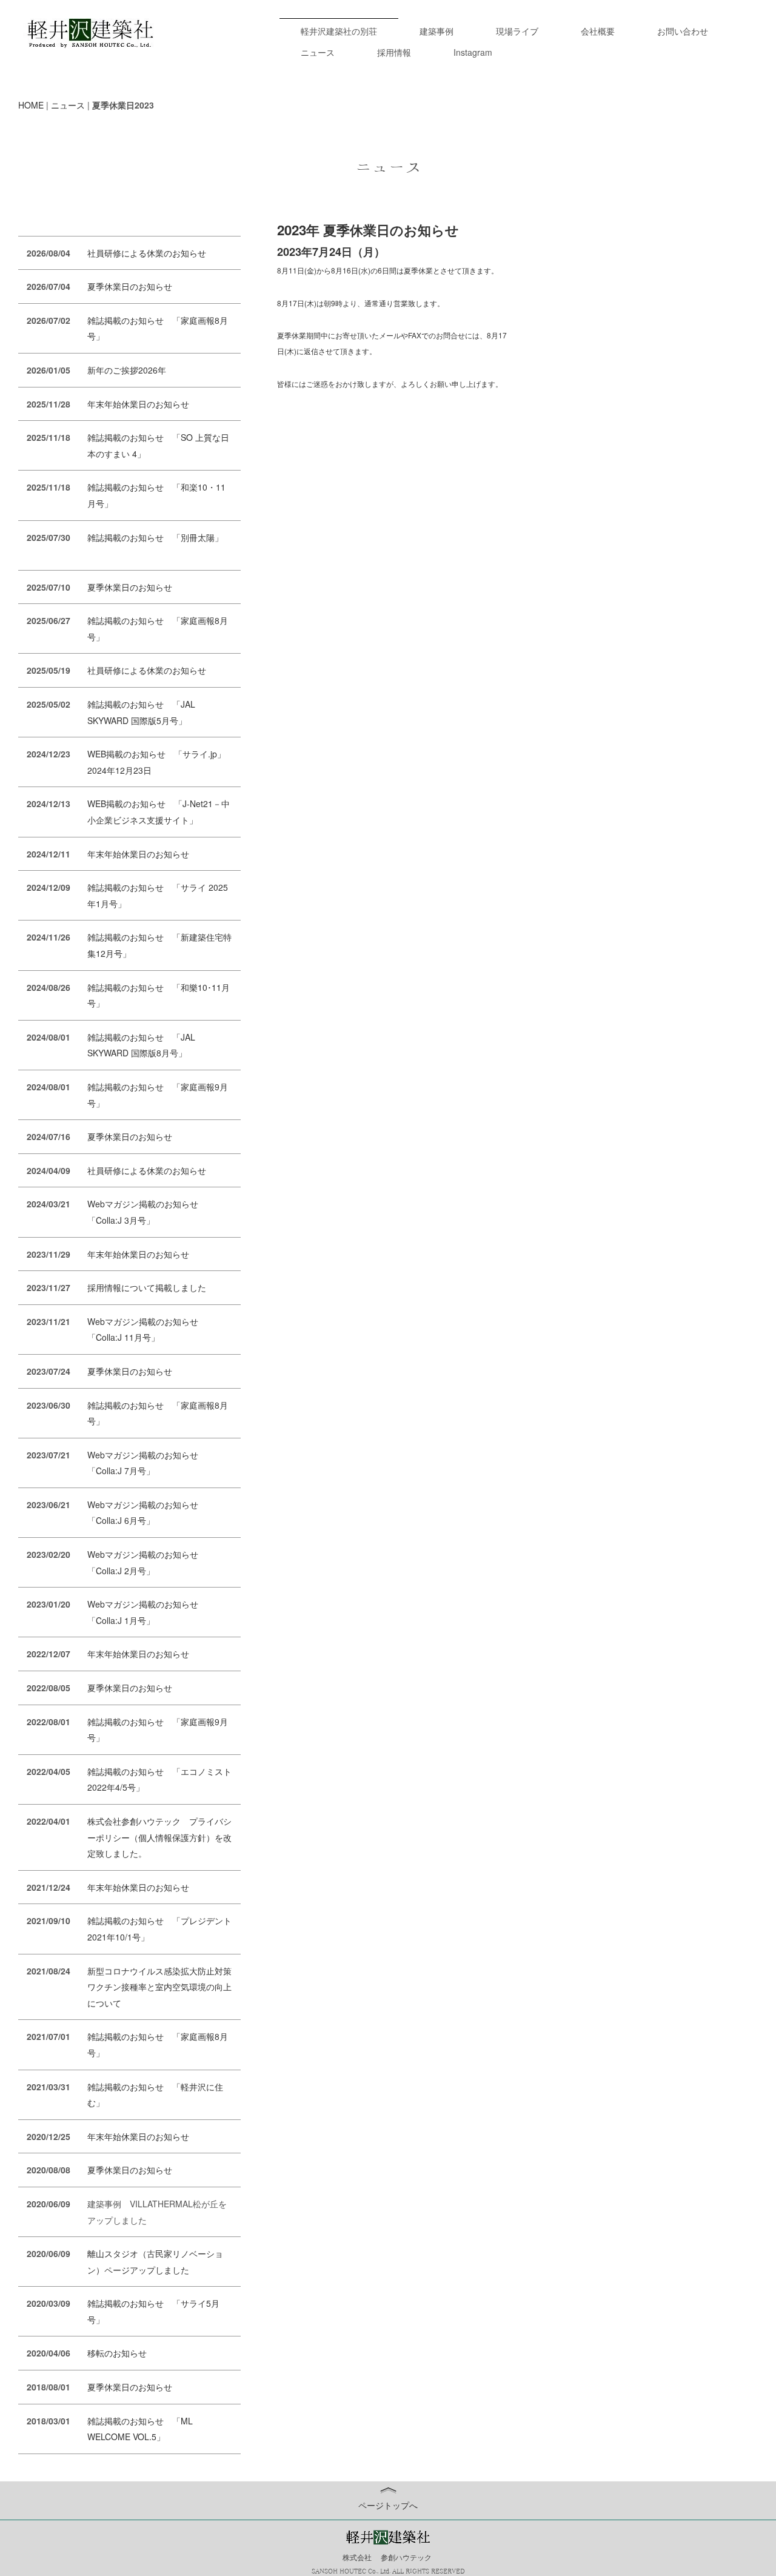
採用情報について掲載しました (147, 1287)
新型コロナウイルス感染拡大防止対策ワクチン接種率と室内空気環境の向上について (159, 1987)
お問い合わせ (683, 31)
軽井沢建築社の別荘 (339, 31)
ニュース (318, 52)
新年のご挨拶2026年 (127, 370)
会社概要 (598, 31)
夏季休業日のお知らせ (130, 286)
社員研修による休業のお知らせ (147, 253)
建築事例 (436, 31)
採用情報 (394, 52)
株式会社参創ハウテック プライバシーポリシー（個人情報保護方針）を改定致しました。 (159, 1837)
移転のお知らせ (117, 2353)
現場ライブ (517, 31)
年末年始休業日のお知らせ (138, 404)
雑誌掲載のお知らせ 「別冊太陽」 (155, 537)
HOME (31, 105)
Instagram (473, 52)
